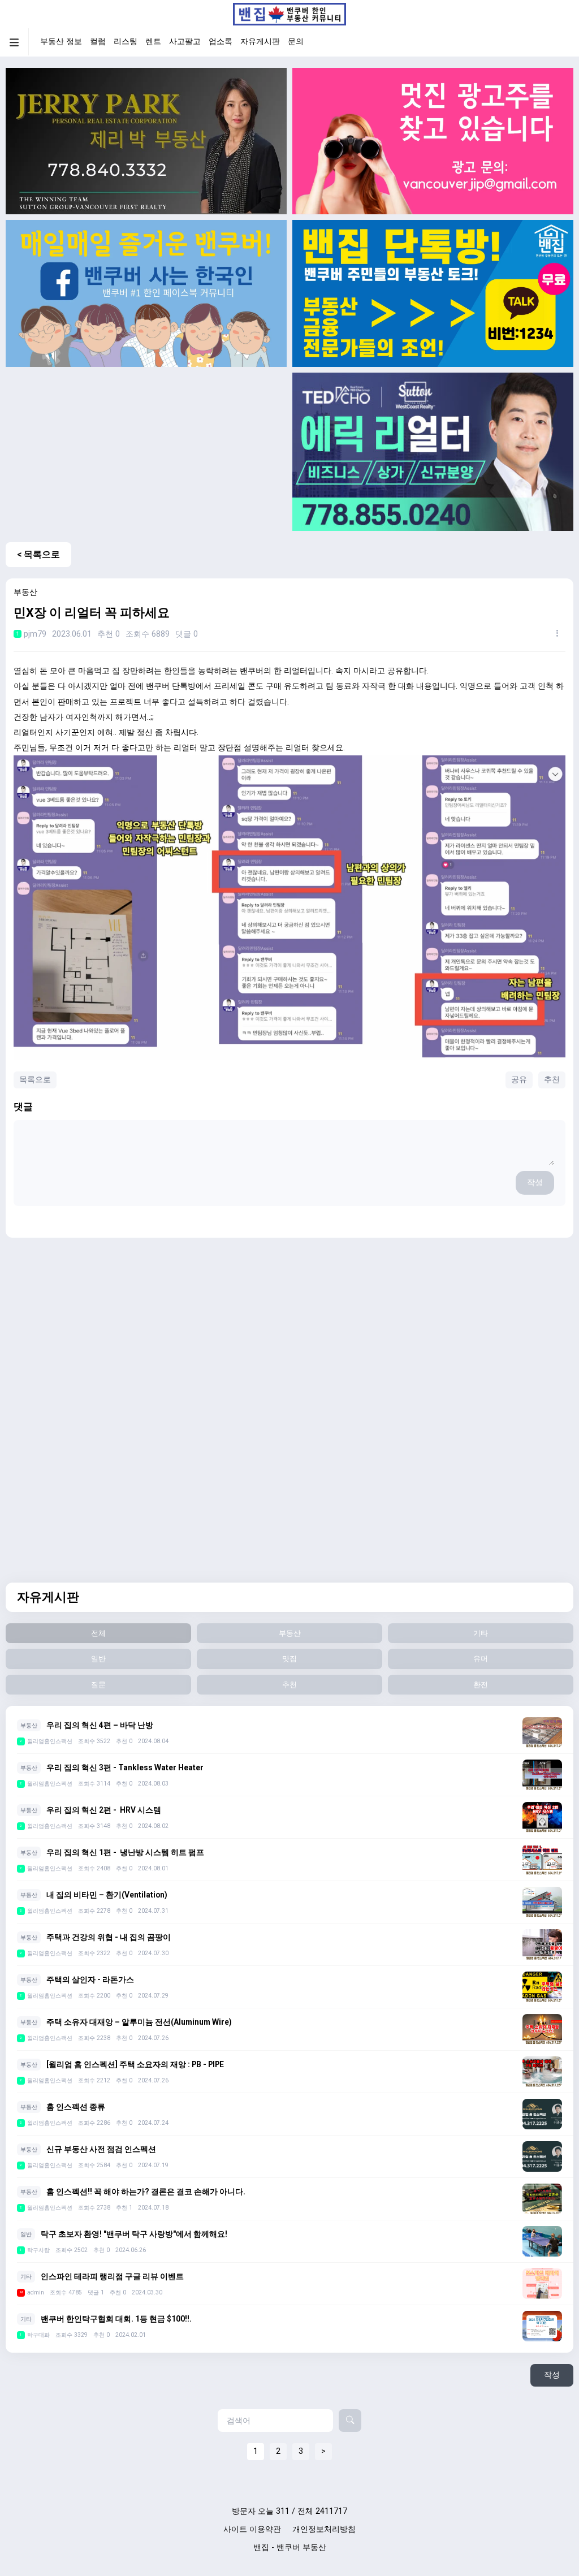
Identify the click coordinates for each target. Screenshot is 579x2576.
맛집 (289, 1659)
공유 (519, 1080)
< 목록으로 (38, 554)
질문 (98, 1685)
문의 (296, 42)
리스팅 (126, 42)
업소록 (221, 42)
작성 (535, 1183)
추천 (552, 1080)
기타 (481, 1633)
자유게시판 (260, 42)
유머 (481, 1659)
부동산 (290, 1633)
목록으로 (35, 1080)
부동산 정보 (61, 42)
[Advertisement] (146, 452)
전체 (98, 1633)
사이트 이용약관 (252, 2529)
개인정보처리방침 (324, 2529)
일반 (98, 1659)
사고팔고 (185, 42)
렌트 (153, 42)
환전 (481, 1685)
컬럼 (98, 42)
